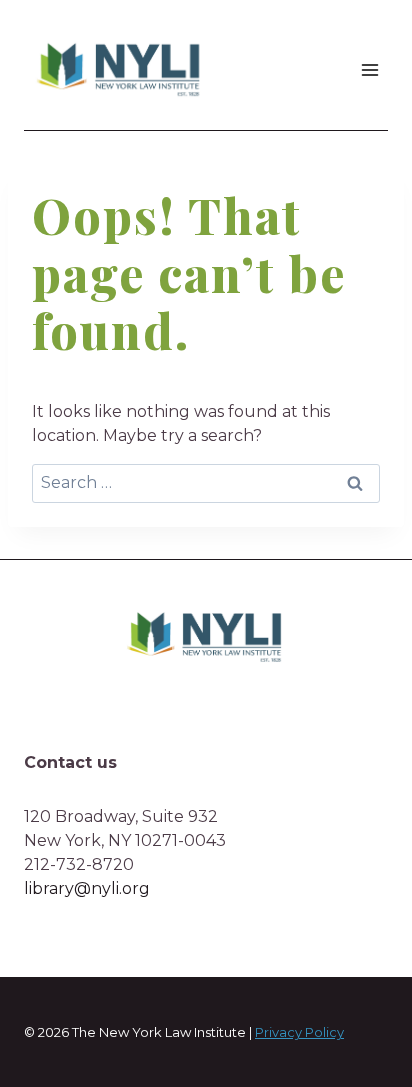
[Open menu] (369, 69)
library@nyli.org (87, 888)
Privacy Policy (299, 1032)
